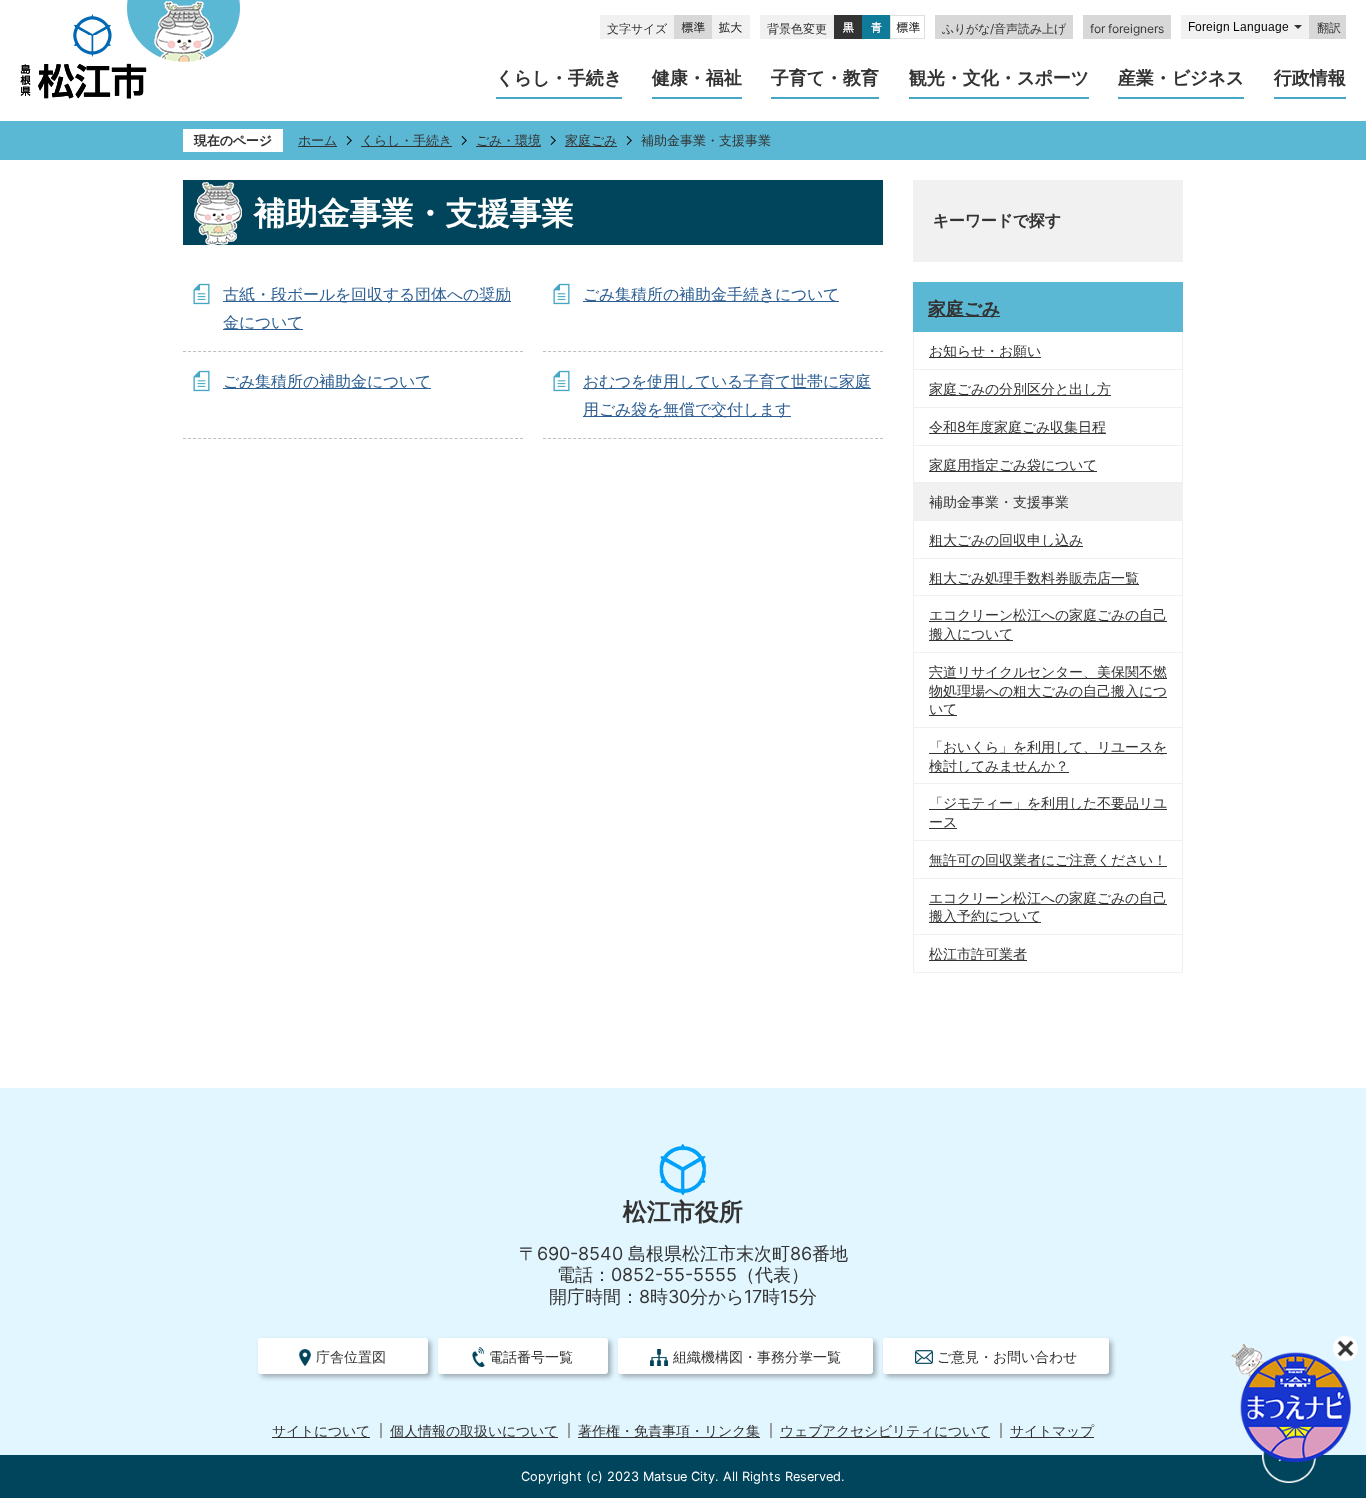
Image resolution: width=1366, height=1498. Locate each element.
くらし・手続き (406, 140)
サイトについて (321, 1431)
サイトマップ (1052, 1431)
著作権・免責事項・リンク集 (669, 1431)
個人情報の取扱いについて (474, 1431)
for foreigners (1127, 28)
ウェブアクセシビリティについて (885, 1431)
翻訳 (1329, 28)
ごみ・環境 (508, 140)
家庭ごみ (591, 140)
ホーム (317, 140)
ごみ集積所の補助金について (327, 381)
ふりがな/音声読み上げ (1004, 28)
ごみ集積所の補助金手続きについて (711, 294)
